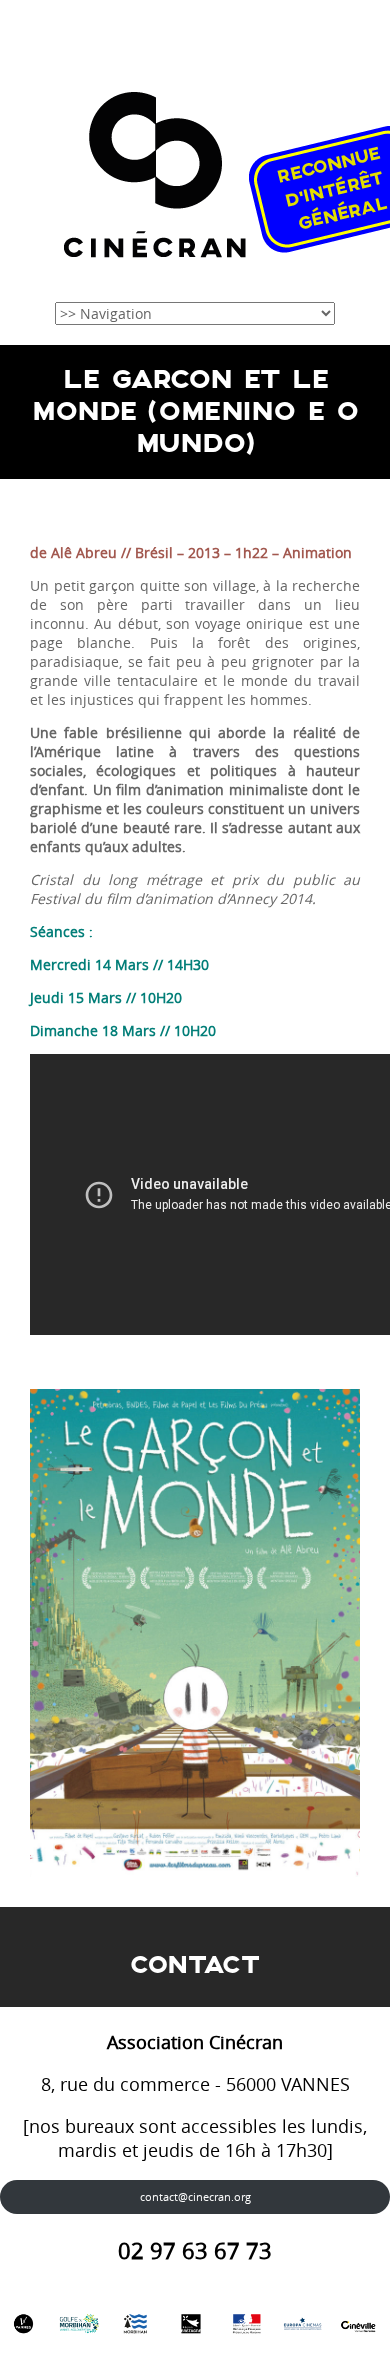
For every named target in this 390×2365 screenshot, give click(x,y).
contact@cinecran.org (195, 2196)
